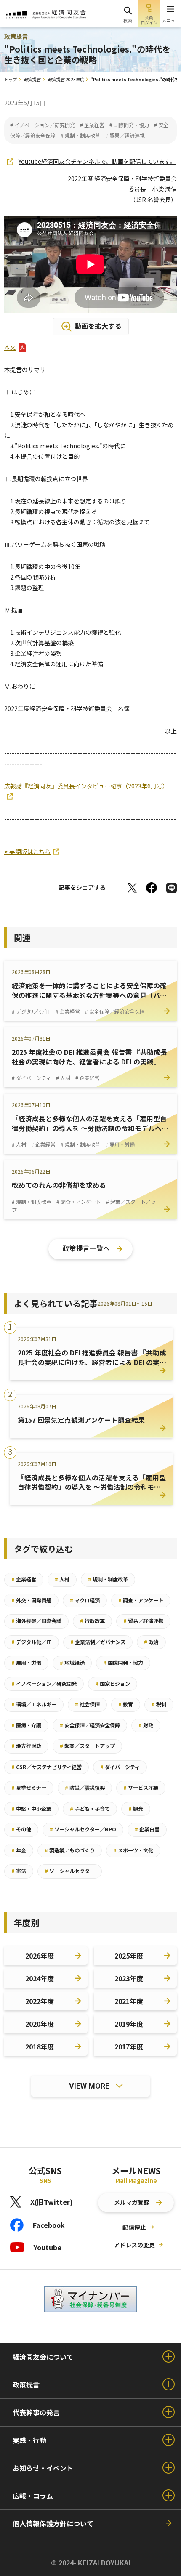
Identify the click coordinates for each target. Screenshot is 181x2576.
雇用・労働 (26, 1663)
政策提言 (32, 79)
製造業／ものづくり (70, 1850)
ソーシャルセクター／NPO (83, 1829)
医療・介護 (26, 1725)
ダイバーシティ (120, 1767)
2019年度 (129, 2024)
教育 (126, 1704)
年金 (19, 1850)
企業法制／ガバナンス (98, 1642)
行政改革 (92, 1621)
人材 (62, 1579)
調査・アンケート (141, 1600)
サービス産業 (141, 1788)
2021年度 (129, 2001)
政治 (151, 1642)
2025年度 (129, 1956)
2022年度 (40, 2001)
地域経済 (72, 1663)
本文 (10, 347)
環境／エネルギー (34, 1704)
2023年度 (129, 1978)
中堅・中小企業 (31, 1809)
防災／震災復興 (85, 1788)
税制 (159, 1704)
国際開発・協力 (123, 1663)
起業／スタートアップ (87, 1746)
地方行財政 (26, 1746)
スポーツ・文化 (133, 1850)
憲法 (19, 1871)
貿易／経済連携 (143, 1621)
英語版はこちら (27, 852)
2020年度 (40, 2024)
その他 (21, 1829)
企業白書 (147, 1829)
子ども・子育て (90, 1809)
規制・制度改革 (108, 1579)
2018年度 (40, 2046)
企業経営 (24, 1579)
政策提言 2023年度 (66, 79)
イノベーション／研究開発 (44, 1684)
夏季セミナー (29, 1788)
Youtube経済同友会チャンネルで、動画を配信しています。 (97, 162)
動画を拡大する (98, 326)
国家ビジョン (113, 1684)
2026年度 (40, 1956)
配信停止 (134, 2227)
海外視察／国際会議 (36, 1621)
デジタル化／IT (32, 1642)
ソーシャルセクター (70, 1871)
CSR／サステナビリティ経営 (47, 1767)
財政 (146, 1725)
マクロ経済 (85, 1600)
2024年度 (40, 1978)
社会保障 (87, 1704)
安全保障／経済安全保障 (90, 1725)
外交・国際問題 (31, 1600)
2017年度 (129, 2046)
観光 (136, 1809)
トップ (11, 79)
